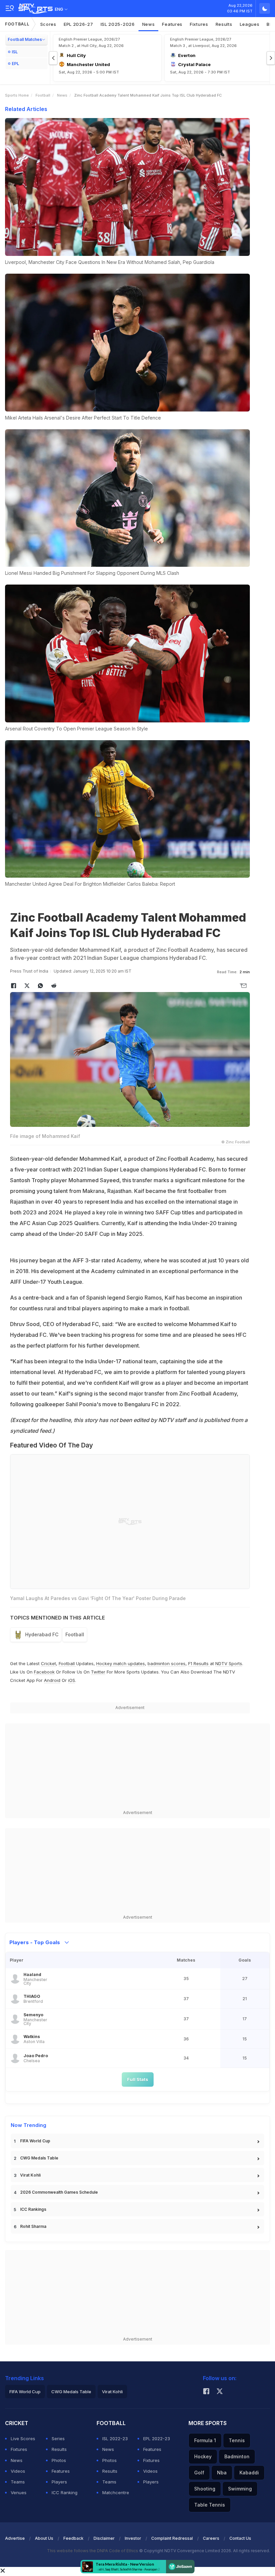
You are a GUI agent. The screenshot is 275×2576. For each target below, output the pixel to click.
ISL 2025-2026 (118, 24)
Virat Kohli (30, 2175)
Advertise (15, 2538)
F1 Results (199, 1663)
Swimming (240, 2489)
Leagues (250, 24)
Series (58, 2438)
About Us (44, 2538)
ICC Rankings (33, 2209)
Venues (19, 2492)
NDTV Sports (229, 1663)
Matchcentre (116, 2492)
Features (172, 24)
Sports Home (17, 95)
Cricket (48, 1663)
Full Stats (138, 2079)
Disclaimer (104, 2538)
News (149, 24)
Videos (18, 2471)
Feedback (73, 2538)
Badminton (237, 2456)
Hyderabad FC (42, 1634)
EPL (15, 64)
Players (59, 2482)
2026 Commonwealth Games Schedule (59, 2192)
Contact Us (240, 2538)
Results (224, 24)
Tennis (237, 2440)
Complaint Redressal (172, 2538)
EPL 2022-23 (157, 2438)
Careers (211, 2538)
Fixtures (199, 24)
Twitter (98, 1672)
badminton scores (167, 1663)
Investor (133, 2538)
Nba (222, 2473)
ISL (15, 52)
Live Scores (23, 2438)
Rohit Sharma (33, 2226)
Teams (18, 2482)
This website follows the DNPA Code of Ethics (93, 2551)
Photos (59, 2460)
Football (17, 24)
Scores (48, 24)
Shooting (205, 2489)
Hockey (203, 2456)
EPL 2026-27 (78, 24)
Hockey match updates (121, 1663)
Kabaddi (249, 2473)
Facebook (44, 1672)
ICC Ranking (65, 2492)
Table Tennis (210, 2505)
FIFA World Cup (35, 2141)
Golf (199, 2473)
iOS (72, 1680)
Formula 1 (205, 2440)
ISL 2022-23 (115, 2438)
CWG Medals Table (39, 2158)
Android (52, 1680)
